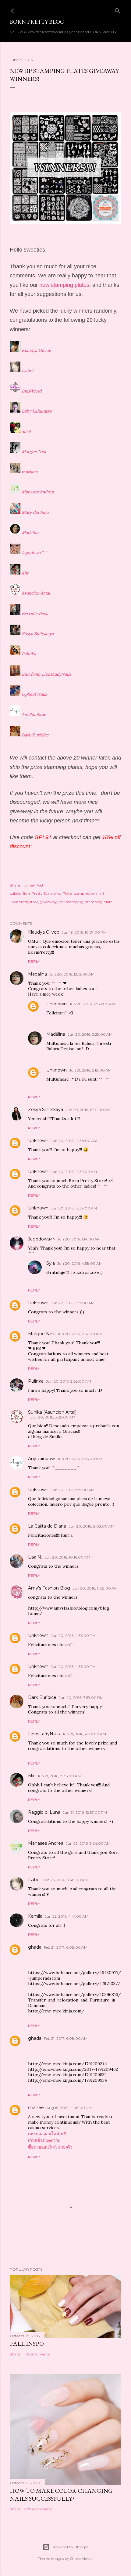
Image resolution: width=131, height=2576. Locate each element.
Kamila (35, 1916)
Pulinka (29, 654)
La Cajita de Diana (47, 1526)
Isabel (27, 371)
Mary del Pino (35, 512)
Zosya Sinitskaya (38, 634)
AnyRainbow (34, 715)
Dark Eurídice (35, 735)
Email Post (34, 885)
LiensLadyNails (44, 1734)
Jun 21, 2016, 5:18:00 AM (90, 1070)
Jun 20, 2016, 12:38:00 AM (74, 1141)
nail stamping (71, 902)
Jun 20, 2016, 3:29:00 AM (90, 1034)
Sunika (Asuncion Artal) (52, 1412)
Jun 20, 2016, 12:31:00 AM (88, 1110)
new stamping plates (64, 285)
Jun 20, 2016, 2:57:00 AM (80, 1334)
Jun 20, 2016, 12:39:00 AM (92, 1004)
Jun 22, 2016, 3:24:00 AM (88, 1843)
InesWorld (32, 391)
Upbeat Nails (34, 694)
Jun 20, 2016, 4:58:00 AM (80, 1263)
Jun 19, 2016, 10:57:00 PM (84, 932)
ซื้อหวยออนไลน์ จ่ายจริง (50, 2147)
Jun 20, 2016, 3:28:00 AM (69, 1381)
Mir (25, 573)
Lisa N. (35, 1557)
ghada (35, 1947)
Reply (34, 961)
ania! (26, 431)
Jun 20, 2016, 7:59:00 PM (81, 1698)
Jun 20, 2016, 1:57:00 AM (73, 1303)
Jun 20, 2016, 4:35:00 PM (73, 1636)
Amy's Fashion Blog (49, 1588)
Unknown (57, 1004)
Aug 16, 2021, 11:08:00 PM (69, 2108)
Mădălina (30, 533)
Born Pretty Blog (37, 22)
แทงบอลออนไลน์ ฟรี (47, 2134)
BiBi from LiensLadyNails (46, 674)
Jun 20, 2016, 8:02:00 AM (91, 1526)
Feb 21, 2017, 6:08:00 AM (66, 1947)
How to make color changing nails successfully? (61, 2495)
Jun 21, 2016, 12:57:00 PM (85, 1812)
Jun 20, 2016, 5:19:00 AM (73, 1490)
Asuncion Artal (36, 593)
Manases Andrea (38, 492)
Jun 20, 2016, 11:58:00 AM (95, 1588)
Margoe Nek (34, 451)
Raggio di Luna (44, 1812)
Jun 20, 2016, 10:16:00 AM (67, 1557)
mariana (30, 472)
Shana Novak (82, 2559)
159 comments (37, 2354)
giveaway (48, 902)
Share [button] (15, 885)
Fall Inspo (27, 2344)
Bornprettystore (24, 902)
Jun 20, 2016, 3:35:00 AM (80, 1459)
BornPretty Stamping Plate (47, 893)
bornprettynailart (89, 893)
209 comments (38, 2509)
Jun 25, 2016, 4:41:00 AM (67, 1916)
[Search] (118, 10)
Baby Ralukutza (37, 411)
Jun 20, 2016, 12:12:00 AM (72, 974)
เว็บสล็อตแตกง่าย (44, 2140)
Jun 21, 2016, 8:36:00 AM (59, 1776)
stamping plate (99, 902)
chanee (36, 2108)
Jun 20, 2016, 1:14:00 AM (79, 1239)
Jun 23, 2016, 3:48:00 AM (65, 1880)
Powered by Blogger (70, 2547)
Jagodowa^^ (35, 553)
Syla (51, 1263)
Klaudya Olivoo (36, 350)
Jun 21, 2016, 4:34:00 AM (84, 1734)
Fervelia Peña (35, 613)
